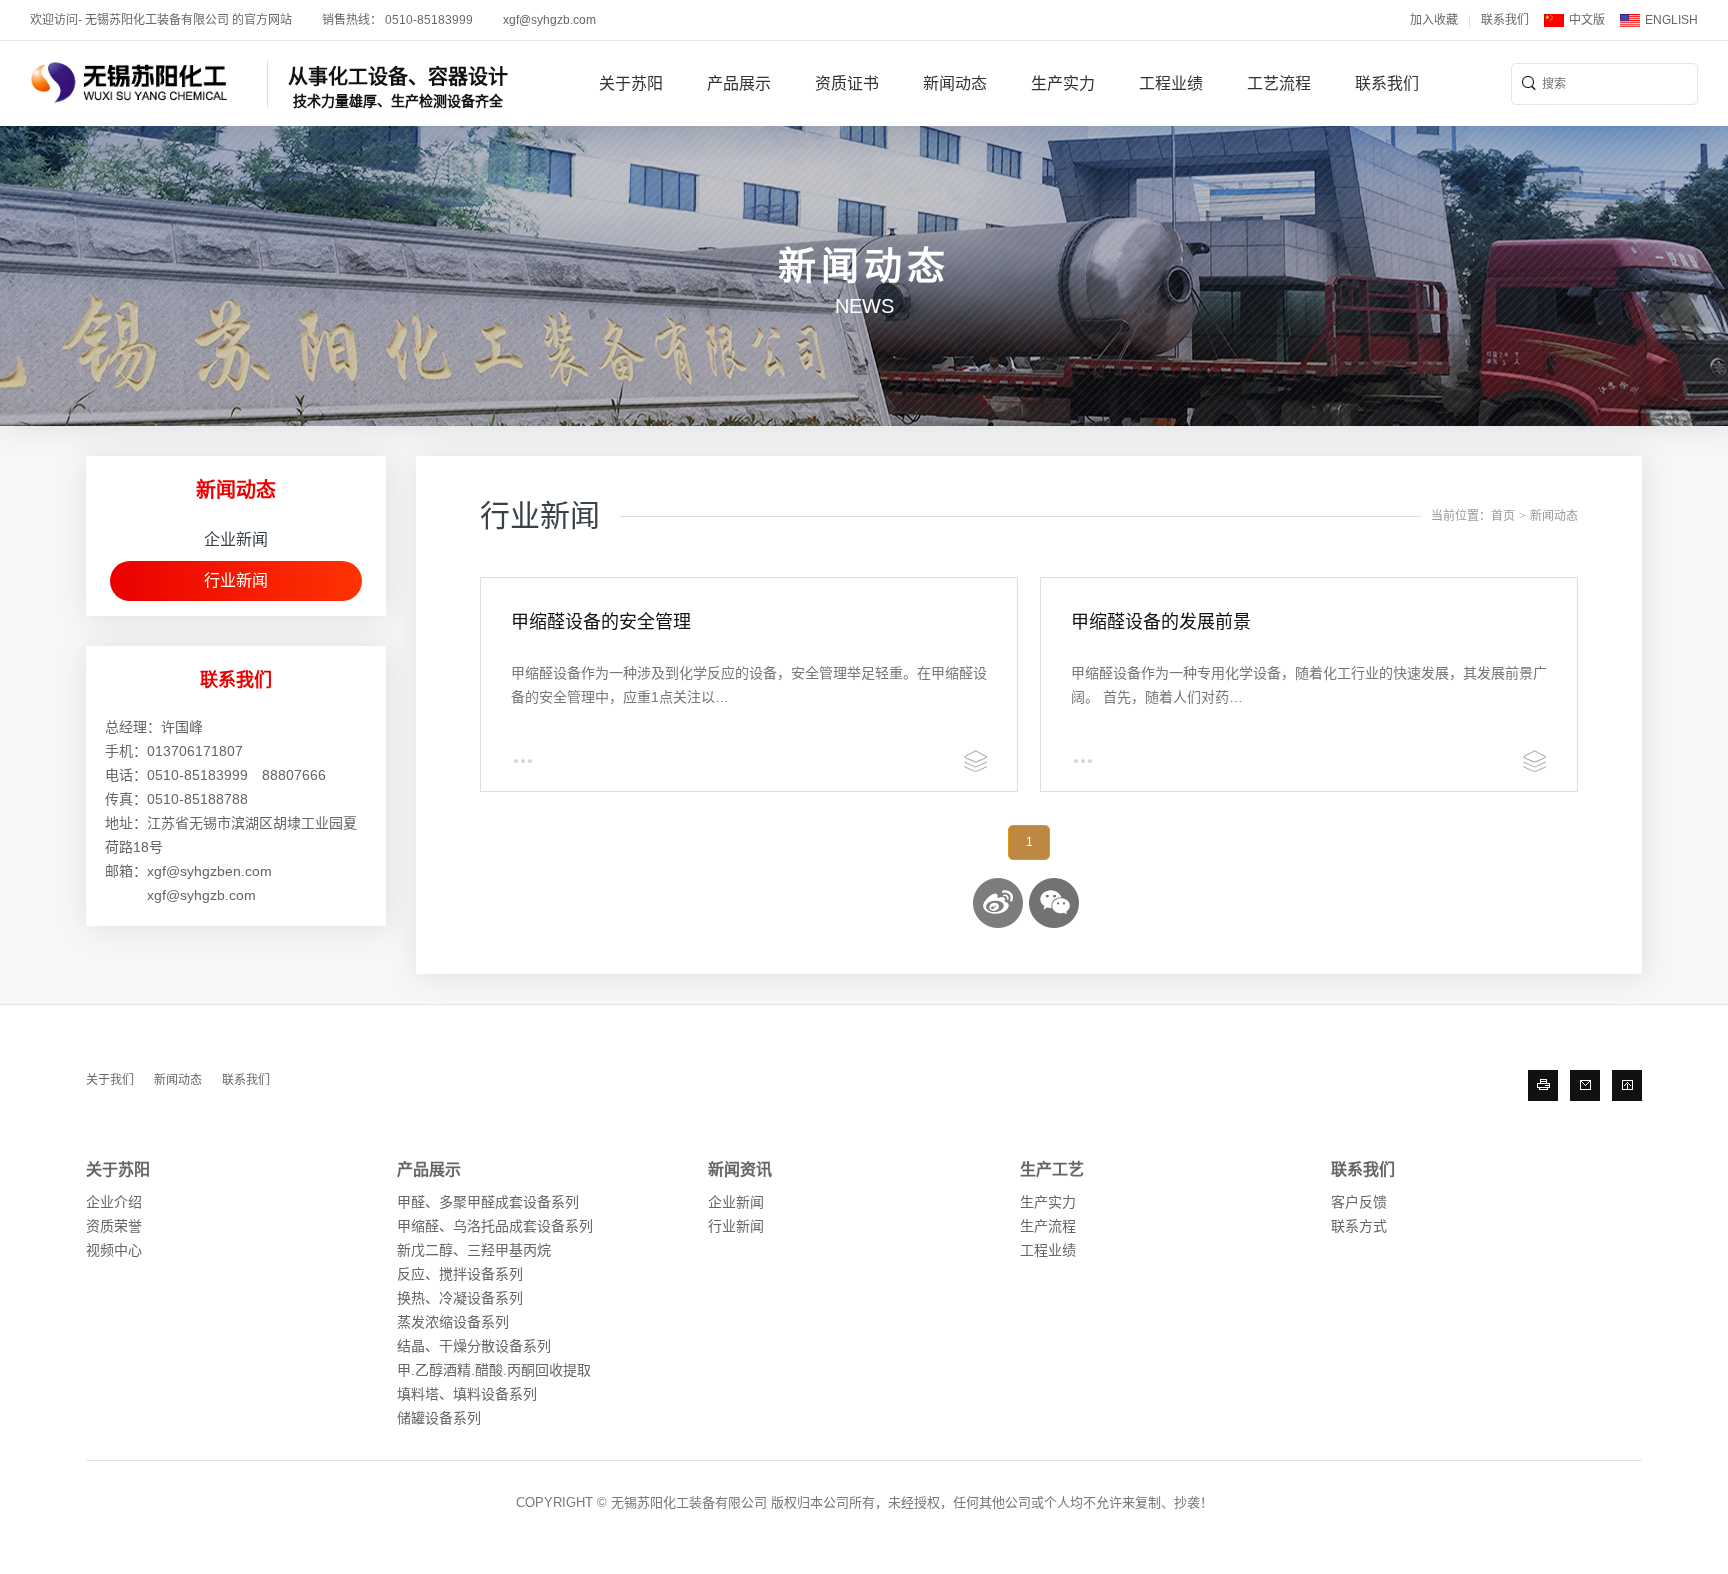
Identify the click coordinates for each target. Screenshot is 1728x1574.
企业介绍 (114, 1202)
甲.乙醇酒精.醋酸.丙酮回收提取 (494, 1370)
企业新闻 (236, 539)
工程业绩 (1171, 83)
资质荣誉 (114, 1226)
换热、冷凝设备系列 (460, 1298)
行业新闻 (236, 580)
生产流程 (1048, 1226)
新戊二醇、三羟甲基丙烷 (474, 1250)
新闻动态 (955, 83)
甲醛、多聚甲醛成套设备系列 (488, 1202)
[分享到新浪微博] (998, 903)
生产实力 (1063, 83)
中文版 (1587, 20)
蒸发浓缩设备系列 (453, 1322)
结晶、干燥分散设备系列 (474, 1346)
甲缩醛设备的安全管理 (601, 622)
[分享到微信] (1054, 903)
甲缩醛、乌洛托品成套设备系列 (495, 1226)
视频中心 (114, 1250)
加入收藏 (1434, 20)
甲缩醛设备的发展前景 (1161, 622)
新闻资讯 (740, 1169)
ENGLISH (1671, 20)
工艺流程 (1279, 83)
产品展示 (739, 83)
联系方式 (1359, 1226)
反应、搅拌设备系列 (460, 1274)
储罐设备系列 (439, 1418)
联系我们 (1505, 20)
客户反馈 (1359, 1202)
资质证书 (847, 83)
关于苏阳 (631, 83)
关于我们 (110, 1080)
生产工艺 (1052, 1169)
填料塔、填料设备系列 (467, 1394)
